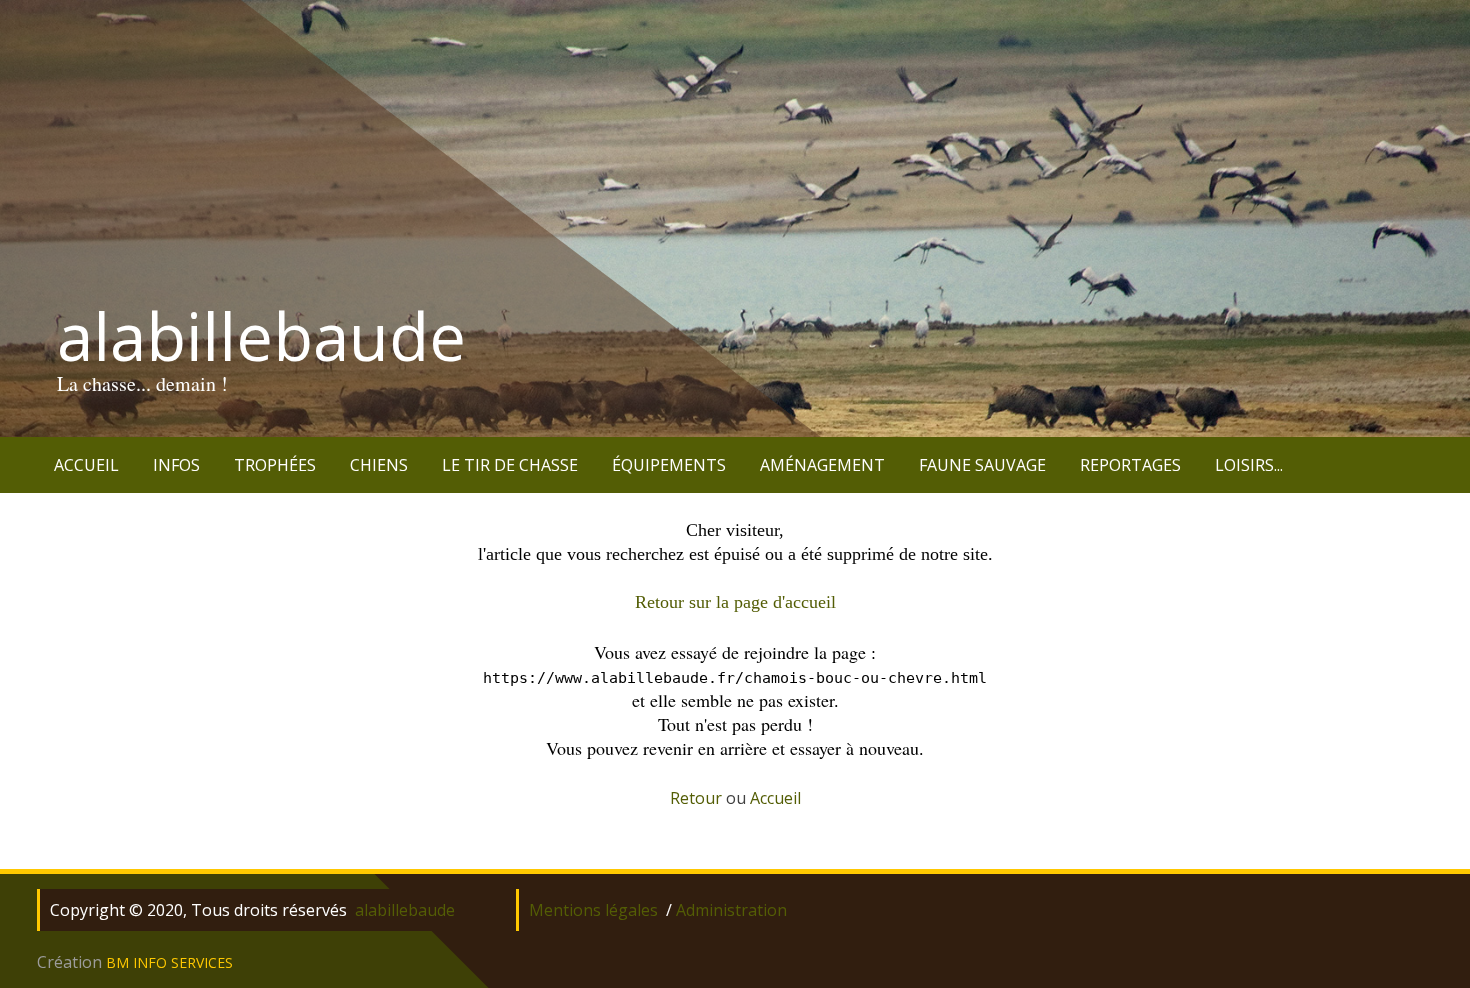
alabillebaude (261, 336)
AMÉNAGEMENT (822, 465)
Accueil (775, 798)
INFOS (176, 465)
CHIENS (379, 465)
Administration (731, 910)
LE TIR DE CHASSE (510, 465)
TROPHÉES (275, 465)
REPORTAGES (1130, 465)
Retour (696, 798)
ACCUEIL (86, 465)
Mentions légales (593, 910)
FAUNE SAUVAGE (982, 465)
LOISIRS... (1249, 465)
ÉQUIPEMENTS (669, 465)
